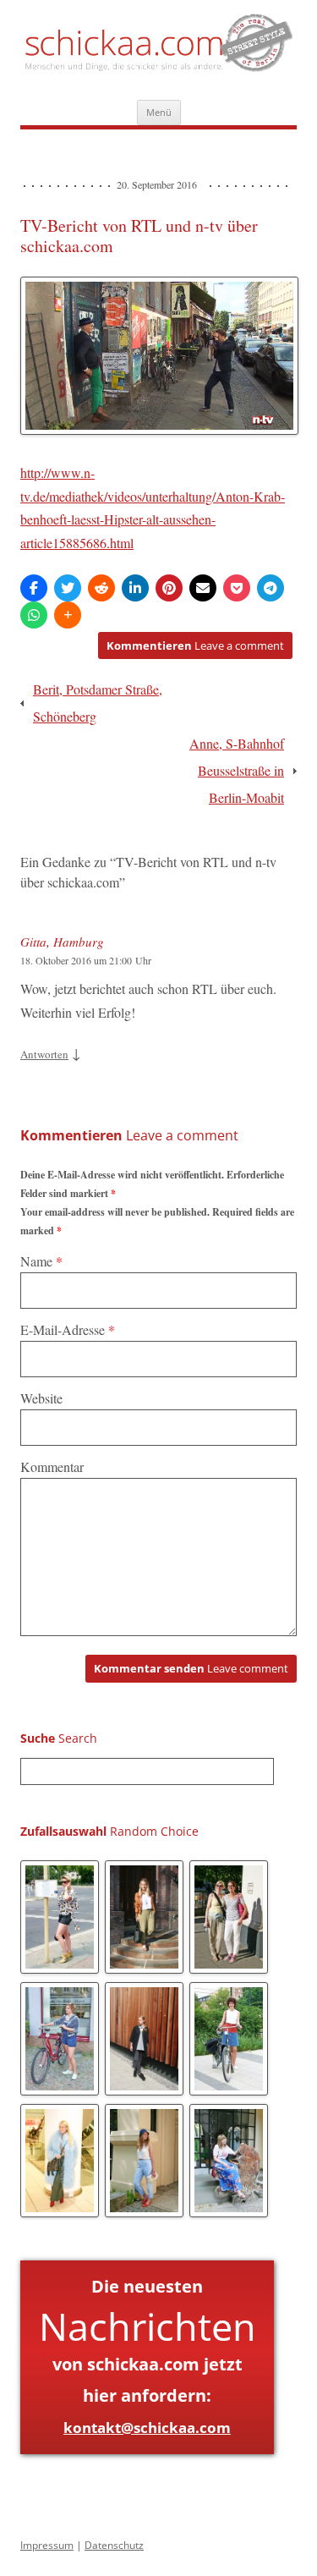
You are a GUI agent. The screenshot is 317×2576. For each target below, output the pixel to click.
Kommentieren (195, 645)
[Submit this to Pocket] (237, 588)
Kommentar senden (191, 1668)
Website (41, 1398)
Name (41, 1261)
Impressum (47, 2545)
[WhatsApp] (34, 615)
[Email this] (203, 588)
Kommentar (52, 1467)
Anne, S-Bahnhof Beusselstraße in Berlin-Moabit (237, 770)
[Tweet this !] (68, 588)
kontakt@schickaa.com (147, 2428)
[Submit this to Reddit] (101, 588)
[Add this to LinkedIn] (135, 588)
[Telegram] (271, 588)
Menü (159, 112)
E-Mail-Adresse (68, 1329)
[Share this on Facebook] (34, 588)
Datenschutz (114, 2545)
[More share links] (68, 615)
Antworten (44, 1054)
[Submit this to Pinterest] (169, 588)
